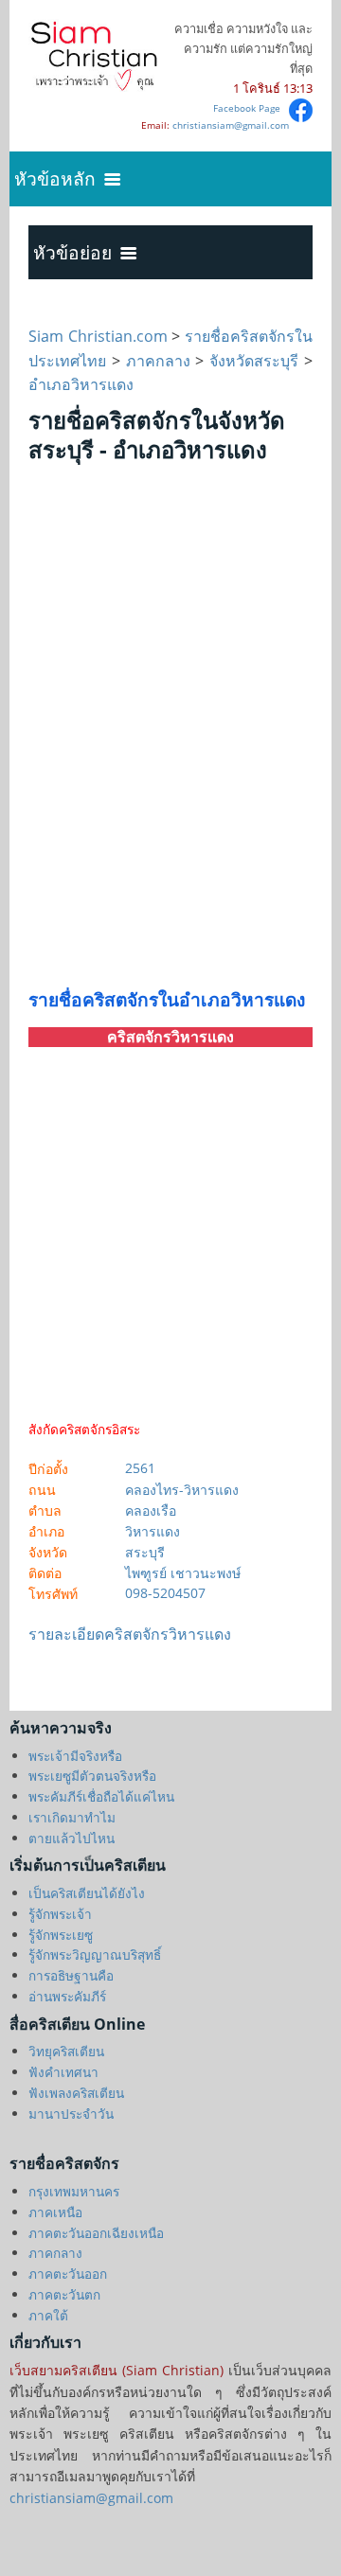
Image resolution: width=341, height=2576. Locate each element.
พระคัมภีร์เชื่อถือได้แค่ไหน (101, 1796)
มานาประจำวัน (71, 2114)
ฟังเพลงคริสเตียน (76, 2093)
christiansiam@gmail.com (231, 125)
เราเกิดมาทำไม (72, 1817)
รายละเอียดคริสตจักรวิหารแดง (130, 1634)
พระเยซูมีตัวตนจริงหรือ (92, 1776)
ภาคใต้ (48, 2315)
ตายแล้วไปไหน (72, 1838)
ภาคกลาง (158, 361)
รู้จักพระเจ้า (60, 1914)
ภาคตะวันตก (64, 2294)
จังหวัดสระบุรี (254, 361)
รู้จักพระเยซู (61, 1935)
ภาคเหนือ (55, 2212)
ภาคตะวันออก (68, 2274)
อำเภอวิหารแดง (81, 384)
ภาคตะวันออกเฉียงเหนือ (96, 2233)
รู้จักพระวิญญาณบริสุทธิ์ (95, 1954)
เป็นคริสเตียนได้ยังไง (87, 1893)
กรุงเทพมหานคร (74, 2191)
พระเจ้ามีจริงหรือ (75, 1756)
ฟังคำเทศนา (63, 2072)
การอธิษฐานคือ (71, 1975)
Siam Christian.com (100, 336)
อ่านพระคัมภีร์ (67, 1996)
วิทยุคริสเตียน (66, 2051)
